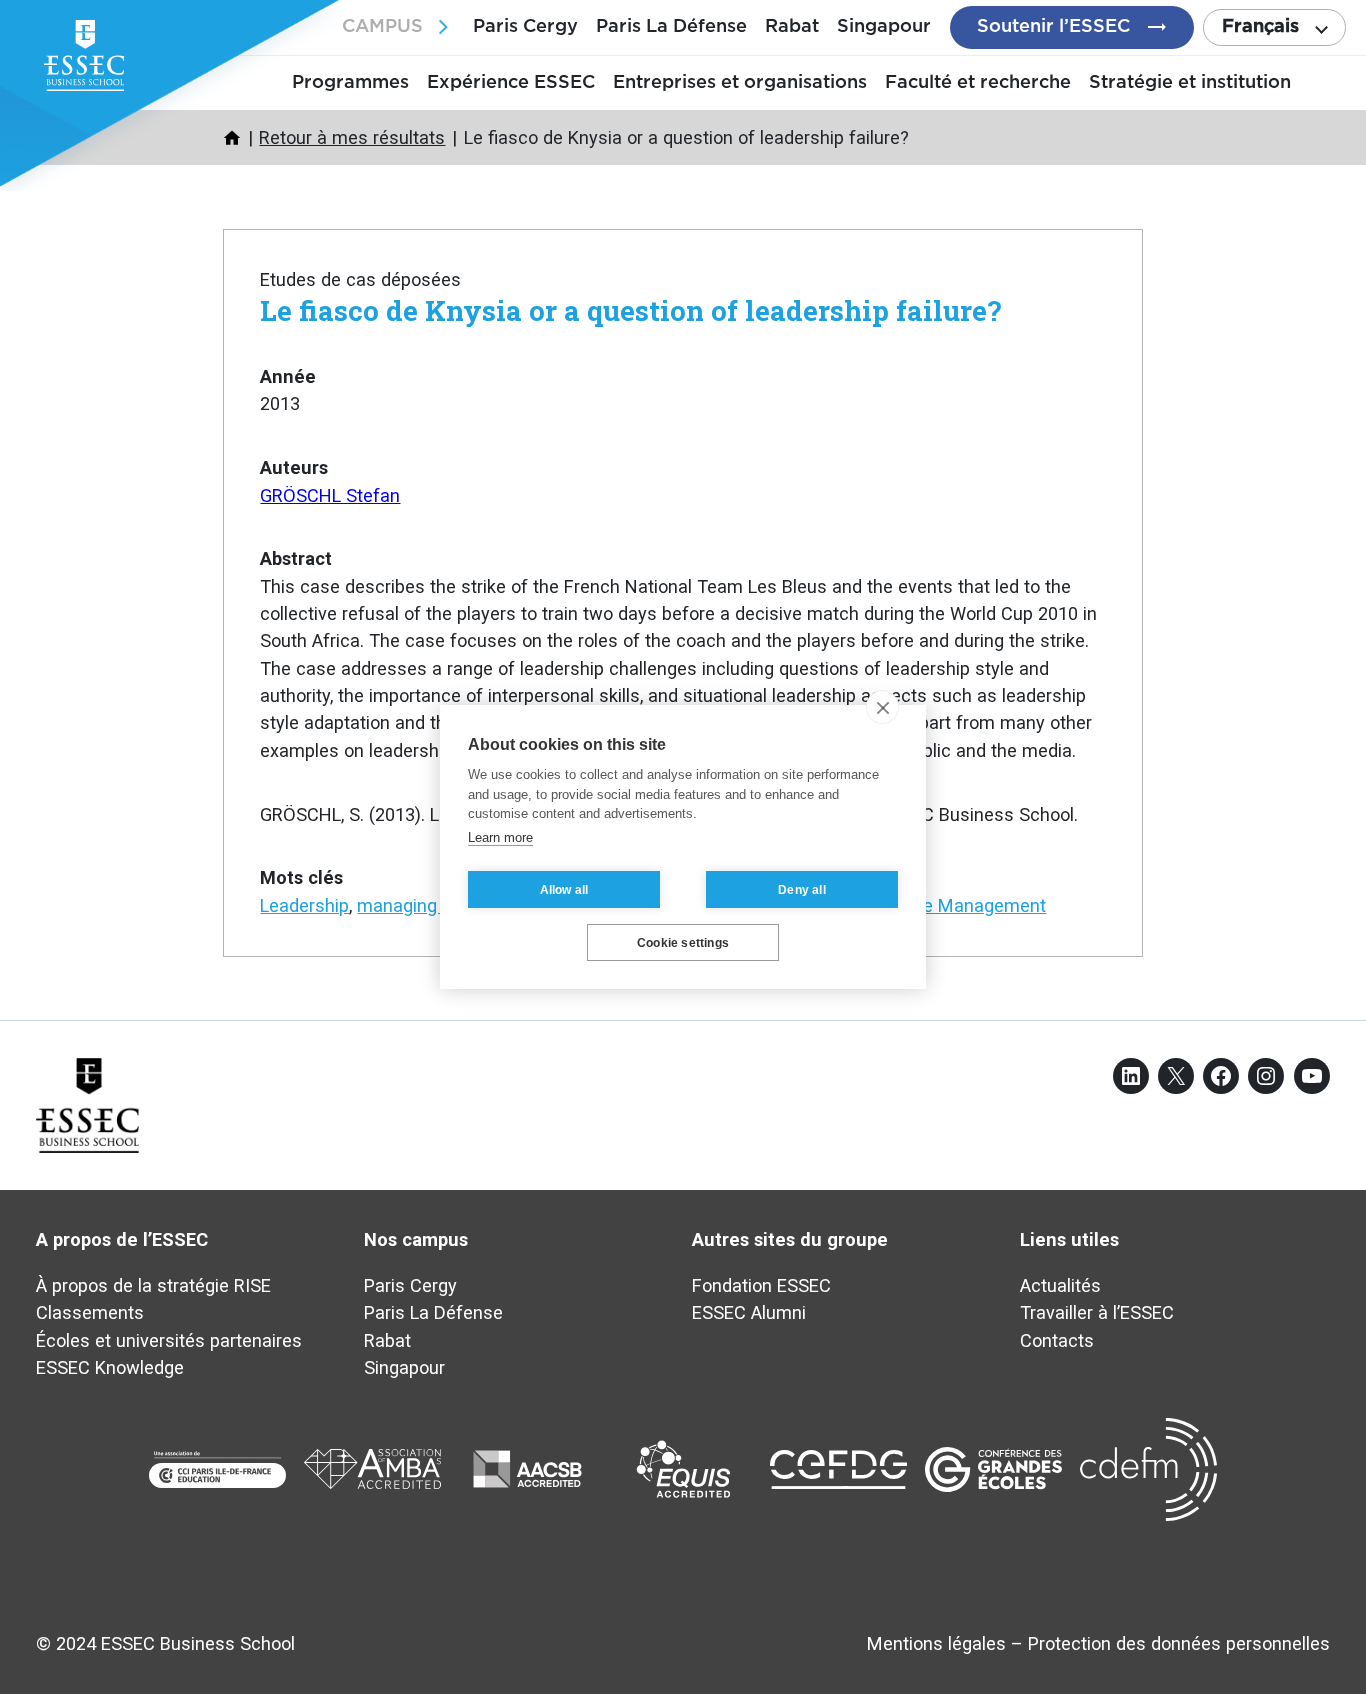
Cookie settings (683, 943)
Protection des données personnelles (1179, 1643)
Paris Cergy (525, 26)
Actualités (1060, 1285)
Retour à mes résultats (352, 137)
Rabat (792, 26)
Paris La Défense (671, 26)
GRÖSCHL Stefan (330, 495)
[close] (882, 707)
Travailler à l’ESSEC (1097, 1312)
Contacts (1057, 1340)
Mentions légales (936, 1643)
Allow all (564, 890)
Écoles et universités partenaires (169, 1340)
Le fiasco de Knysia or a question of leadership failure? (630, 310)
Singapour (884, 26)
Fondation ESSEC (761, 1285)
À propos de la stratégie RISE (153, 1285)
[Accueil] (232, 138)
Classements (90, 1312)
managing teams (425, 905)
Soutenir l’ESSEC (1053, 26)
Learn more (500, 837)
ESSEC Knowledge (110, 1367)
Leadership (304, 905)
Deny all (802, 890)
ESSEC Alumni (749, 1312)
